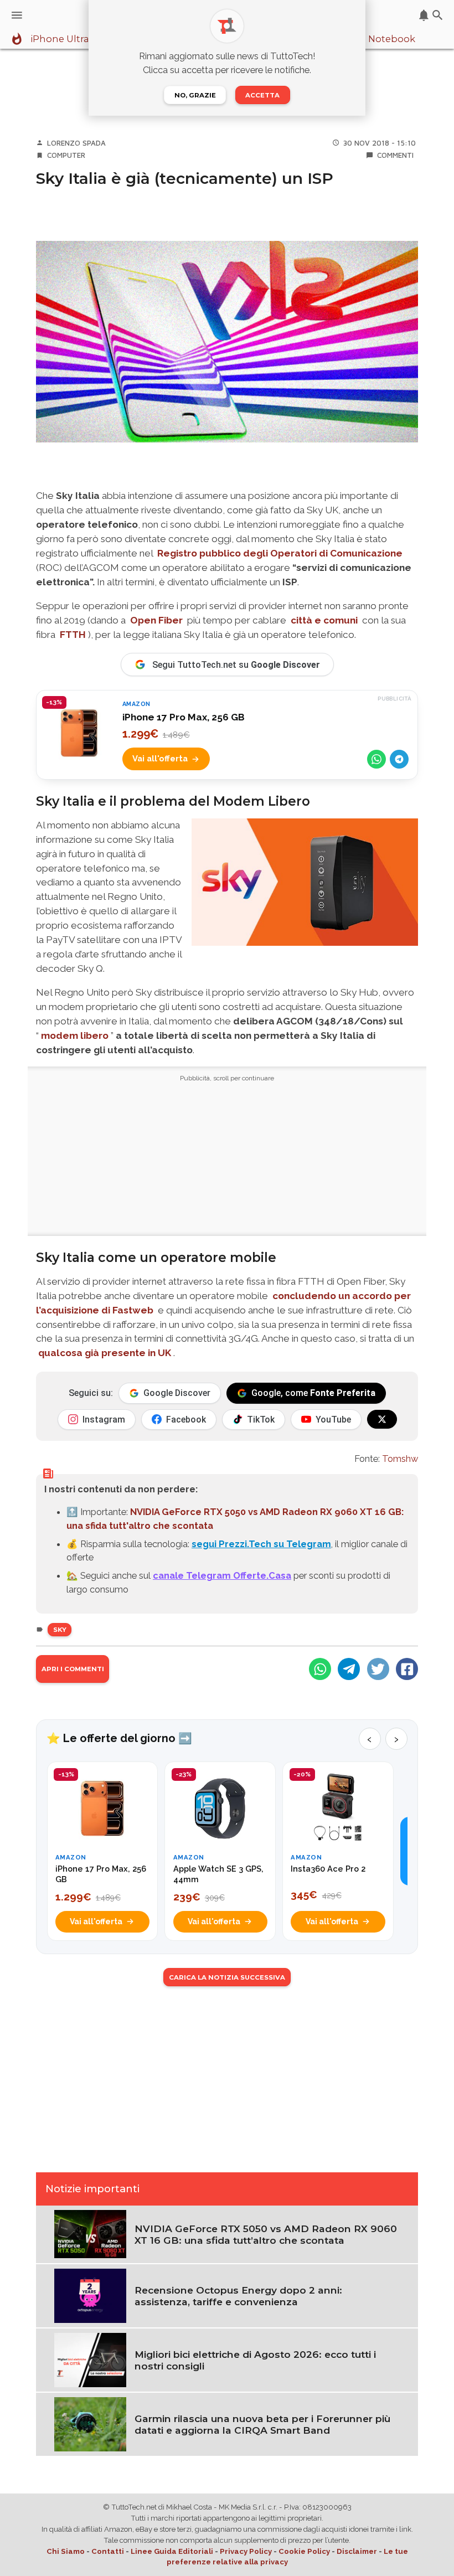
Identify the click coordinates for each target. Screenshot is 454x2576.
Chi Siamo (66, 2551)
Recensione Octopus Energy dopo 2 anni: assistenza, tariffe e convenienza (238, 2296)
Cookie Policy (304, 2551)
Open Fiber (156, 620)
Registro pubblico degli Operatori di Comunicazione (280, 553)
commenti (395, 155)
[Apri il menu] (17, 15)
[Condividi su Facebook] (407, 1669)
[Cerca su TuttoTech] (438, 15)
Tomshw (400, 1459)
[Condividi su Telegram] (399, 759)
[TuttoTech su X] (382, 1419)
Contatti (108, 2551)
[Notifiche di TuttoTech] (424, 15)
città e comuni (324, 620)
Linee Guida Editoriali (172, 2551)
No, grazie (195, 95)
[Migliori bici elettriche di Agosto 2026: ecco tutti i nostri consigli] (90, 2359)
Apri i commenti (73, 1669)
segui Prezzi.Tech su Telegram (261, 1544)
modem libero (75, 1035)
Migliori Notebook (373, 39)
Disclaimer (357, 2551)
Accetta (262, 95)
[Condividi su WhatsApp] (376, 759)
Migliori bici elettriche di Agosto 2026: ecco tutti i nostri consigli (255, 2360)
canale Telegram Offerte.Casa (222, 1575)
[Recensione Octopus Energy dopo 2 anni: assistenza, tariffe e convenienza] (90, 2295)
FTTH (73, 635)
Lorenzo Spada (76, 143)
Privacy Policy (246, 2551)
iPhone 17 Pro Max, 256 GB (184, 717)
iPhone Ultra (60, 39)
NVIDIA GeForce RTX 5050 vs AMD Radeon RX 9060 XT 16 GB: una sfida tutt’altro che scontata (266, 2234)
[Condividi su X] (378, 1669)
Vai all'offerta (160, 758)
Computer (66, 155)
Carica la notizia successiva (227, 1977)
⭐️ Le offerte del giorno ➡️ (119, 1738)
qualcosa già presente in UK (105, 1353)
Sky (60, 1630)
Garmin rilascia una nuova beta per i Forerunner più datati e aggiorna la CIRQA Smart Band (262, 2424)
